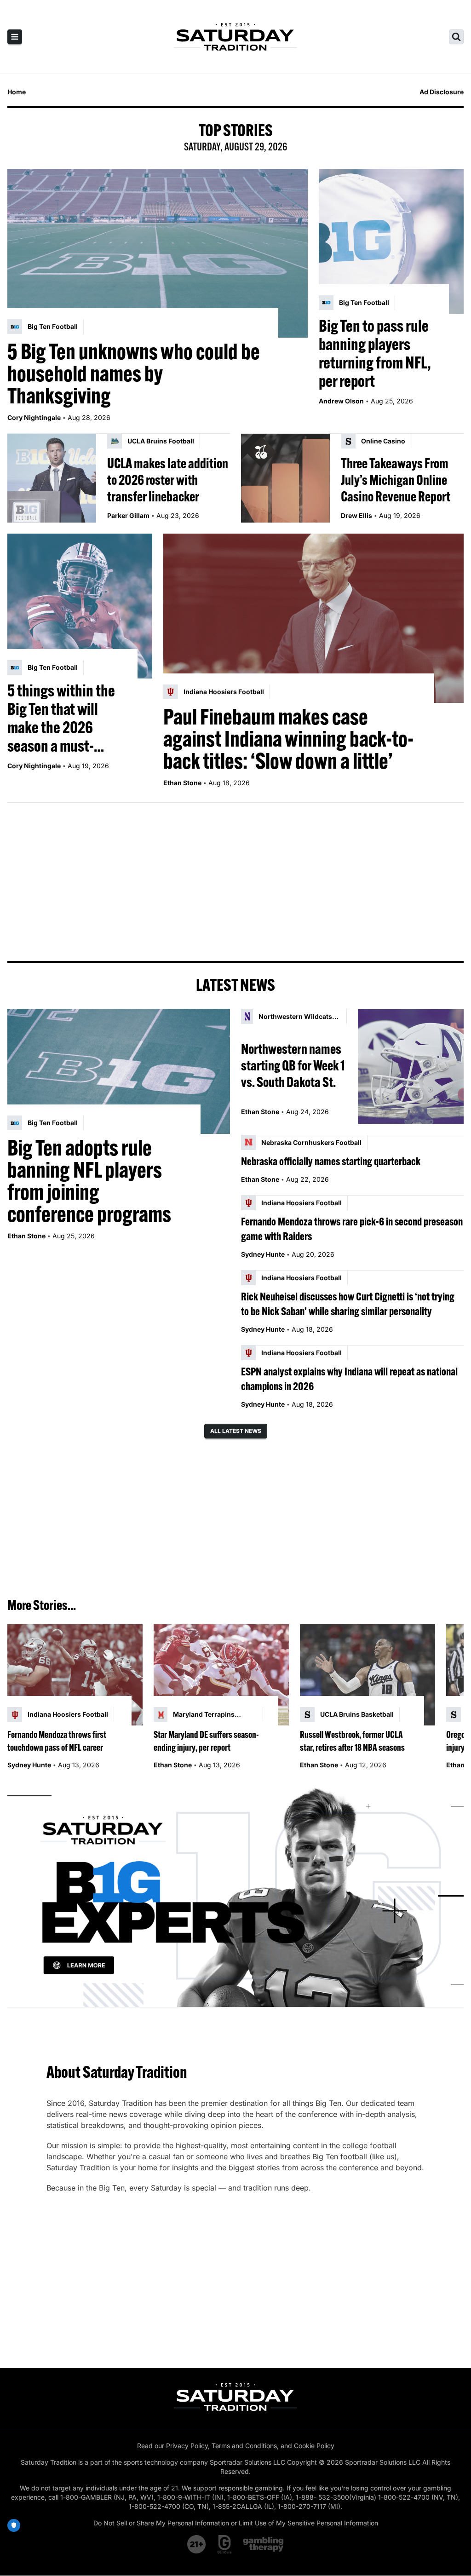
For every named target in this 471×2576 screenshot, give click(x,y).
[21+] (197, 2544)
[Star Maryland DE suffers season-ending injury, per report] (221, 1675)
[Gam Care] (225, 2544)
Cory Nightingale (34, 417)
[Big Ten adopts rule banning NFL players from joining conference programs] (119, 1071)
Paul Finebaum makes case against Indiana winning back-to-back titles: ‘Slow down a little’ (288, 739)
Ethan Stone (182, 783)
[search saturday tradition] (456, 37)
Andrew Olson (341, 401)
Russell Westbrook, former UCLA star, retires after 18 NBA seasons (352, 1741)
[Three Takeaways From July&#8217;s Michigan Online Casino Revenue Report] (285, 478)
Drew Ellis (356, 515)
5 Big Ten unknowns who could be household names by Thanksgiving (134, 374)
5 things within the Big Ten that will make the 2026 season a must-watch (61, 718)
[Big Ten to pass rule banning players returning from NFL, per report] (391, 241)
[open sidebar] (15, 37)
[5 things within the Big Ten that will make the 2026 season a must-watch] (80, 606)
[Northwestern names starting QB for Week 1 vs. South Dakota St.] (411, 1067)
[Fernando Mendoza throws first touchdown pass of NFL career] (75, 1675)
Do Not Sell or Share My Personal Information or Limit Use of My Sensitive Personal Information (236, 2523)
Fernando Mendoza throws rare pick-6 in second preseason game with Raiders (352, 1229)
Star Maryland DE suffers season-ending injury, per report (206, 1741)
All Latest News (236, 1431)
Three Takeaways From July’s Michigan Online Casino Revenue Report (396, 480)
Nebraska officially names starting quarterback (331, 1161)
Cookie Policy (314, 2446)
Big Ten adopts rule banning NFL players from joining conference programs (89, 1181)
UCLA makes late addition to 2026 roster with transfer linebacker (168, 480)
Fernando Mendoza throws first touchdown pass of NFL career (57, 1741)
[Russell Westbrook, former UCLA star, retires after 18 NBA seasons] (368, 1675)
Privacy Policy (187, 2446)
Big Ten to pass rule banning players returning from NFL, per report (375, 353)
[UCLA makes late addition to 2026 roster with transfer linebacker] (52, 478)
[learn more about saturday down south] (235, 1896)
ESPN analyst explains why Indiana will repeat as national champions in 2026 (349, 1379)
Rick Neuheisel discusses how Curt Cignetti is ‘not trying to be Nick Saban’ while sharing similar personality (348, 1304)
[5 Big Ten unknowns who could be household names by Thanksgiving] (158, 253)
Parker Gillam (128, 515)
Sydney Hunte (263, 1254)
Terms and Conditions (244, 2446)
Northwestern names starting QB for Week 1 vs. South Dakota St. (293, 1065)
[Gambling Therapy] (263, 2544)
